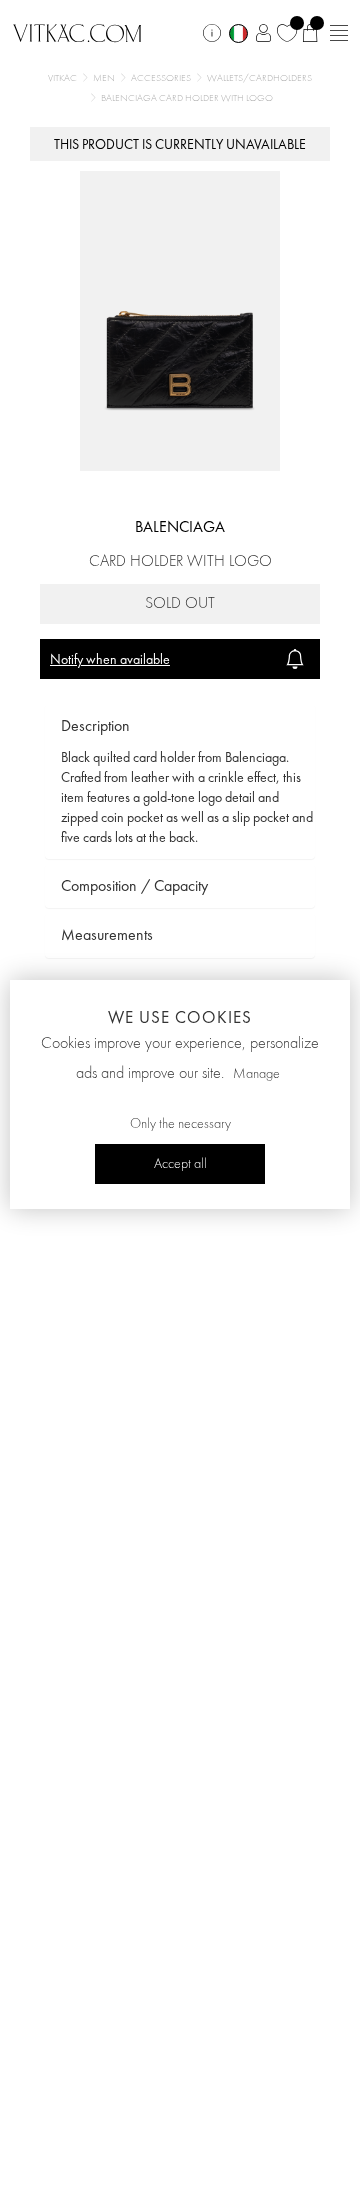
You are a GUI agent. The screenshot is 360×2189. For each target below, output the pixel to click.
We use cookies (180, 1017)
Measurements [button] (107, 934)
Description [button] (95, 725)
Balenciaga (180, 526)
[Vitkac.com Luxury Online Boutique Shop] (77, 31)
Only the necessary (180, 1124)
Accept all (180, 1164)
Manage (256, 1074)
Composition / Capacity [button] (134, 885)
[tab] (180, 726)
